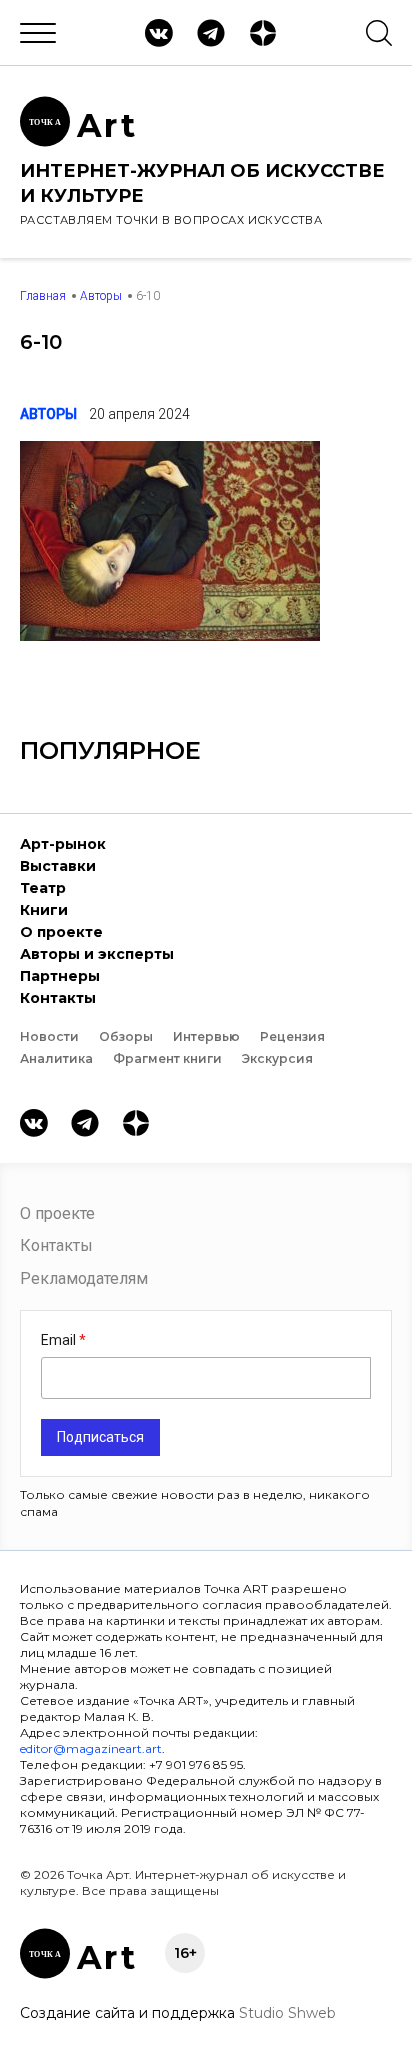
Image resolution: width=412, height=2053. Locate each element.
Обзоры (126, 1036)
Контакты (58, 998)
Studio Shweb (287, 2013)
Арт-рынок (63, 844)
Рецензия (292, 1036)
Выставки (58, 866)
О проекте (61, 932)
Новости (49, 1036)
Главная (43, 296)
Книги (44, 910)
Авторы (101, 296)
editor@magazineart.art (91, 1748)
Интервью (206, 1036)
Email (60, 1340)
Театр (43, 888)
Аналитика (56, 1058)
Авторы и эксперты (97, 954)
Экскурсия (277, 1058)
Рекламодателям (84, 1278)
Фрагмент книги (167, 1058)
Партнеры (60, 976)
